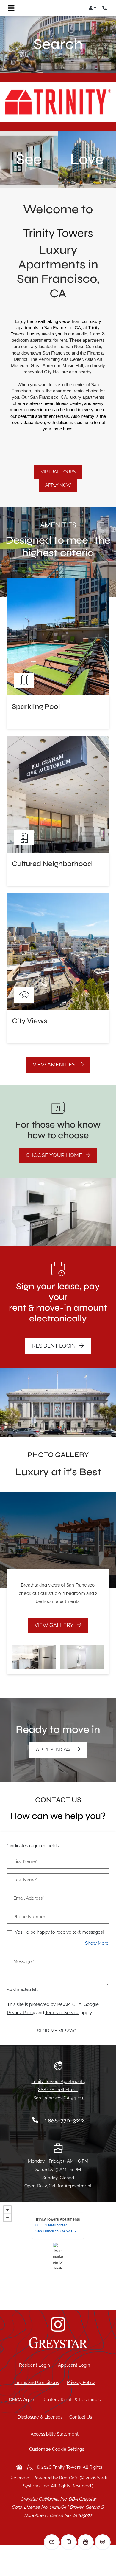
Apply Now (58, 485)
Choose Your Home (55, 1155)
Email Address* (29, 1898)
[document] (58, 2256)
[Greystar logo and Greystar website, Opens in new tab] (58, 2343)
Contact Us (81, 2417)
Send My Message (58, 2031)
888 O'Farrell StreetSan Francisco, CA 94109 (56, 2228)
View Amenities (55, 1065)
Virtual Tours (58, 472)
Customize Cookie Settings (57, 2449)
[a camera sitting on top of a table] (58, 2324)
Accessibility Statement (56, 2434)
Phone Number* (30, 1917)
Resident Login (61, 1346)
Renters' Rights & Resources (73, 2400)
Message (24, 1962)
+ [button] (7, 2210)
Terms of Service (62, 2013)
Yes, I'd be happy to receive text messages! (59, 1932)
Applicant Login (75, 2365)
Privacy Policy (21, 2013)
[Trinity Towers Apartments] (58, 2256)
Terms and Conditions (38, 2382)
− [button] (7, 2218)
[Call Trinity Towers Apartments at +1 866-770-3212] (105, 8)
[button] (92, 8)
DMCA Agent (23, 2400)
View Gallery (55, 1625)
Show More (97, 1943)
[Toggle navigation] (11, 8)
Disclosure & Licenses (41, 2417)
